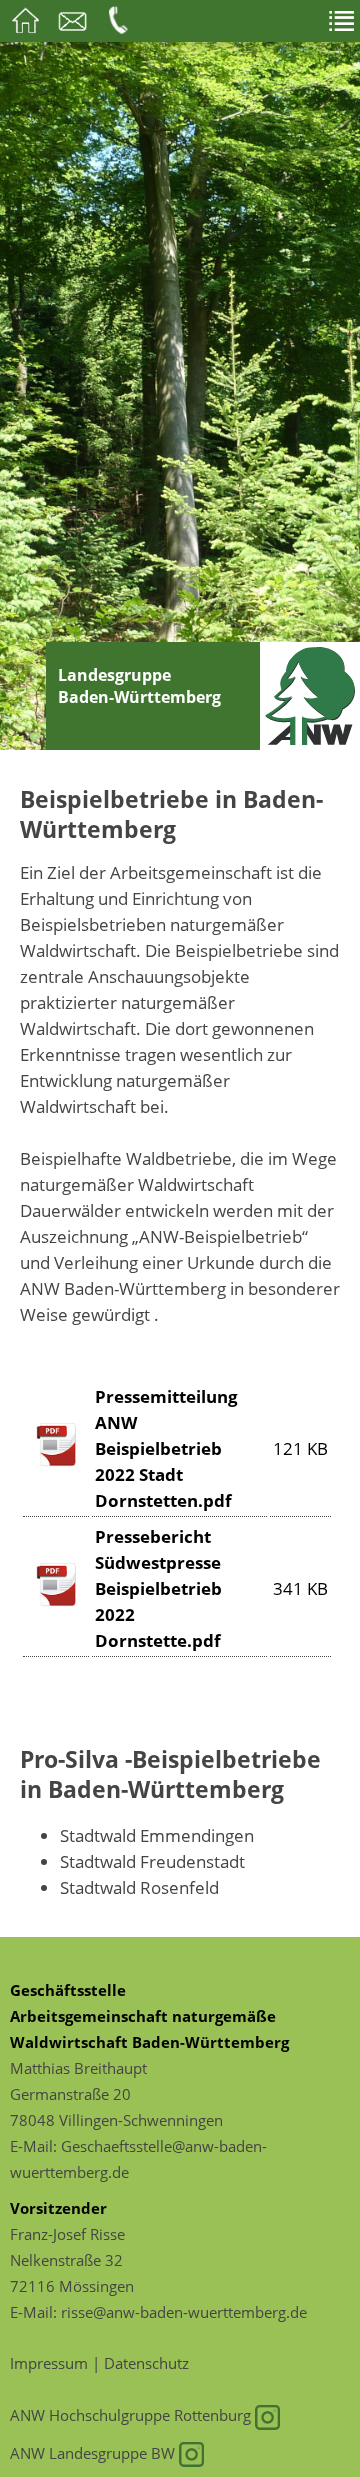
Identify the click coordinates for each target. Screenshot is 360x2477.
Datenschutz (146, 2363)
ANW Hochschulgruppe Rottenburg (132, 2415)
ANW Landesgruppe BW (94, 2453)
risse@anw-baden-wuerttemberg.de (184, 2312)
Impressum (49, 2363)
